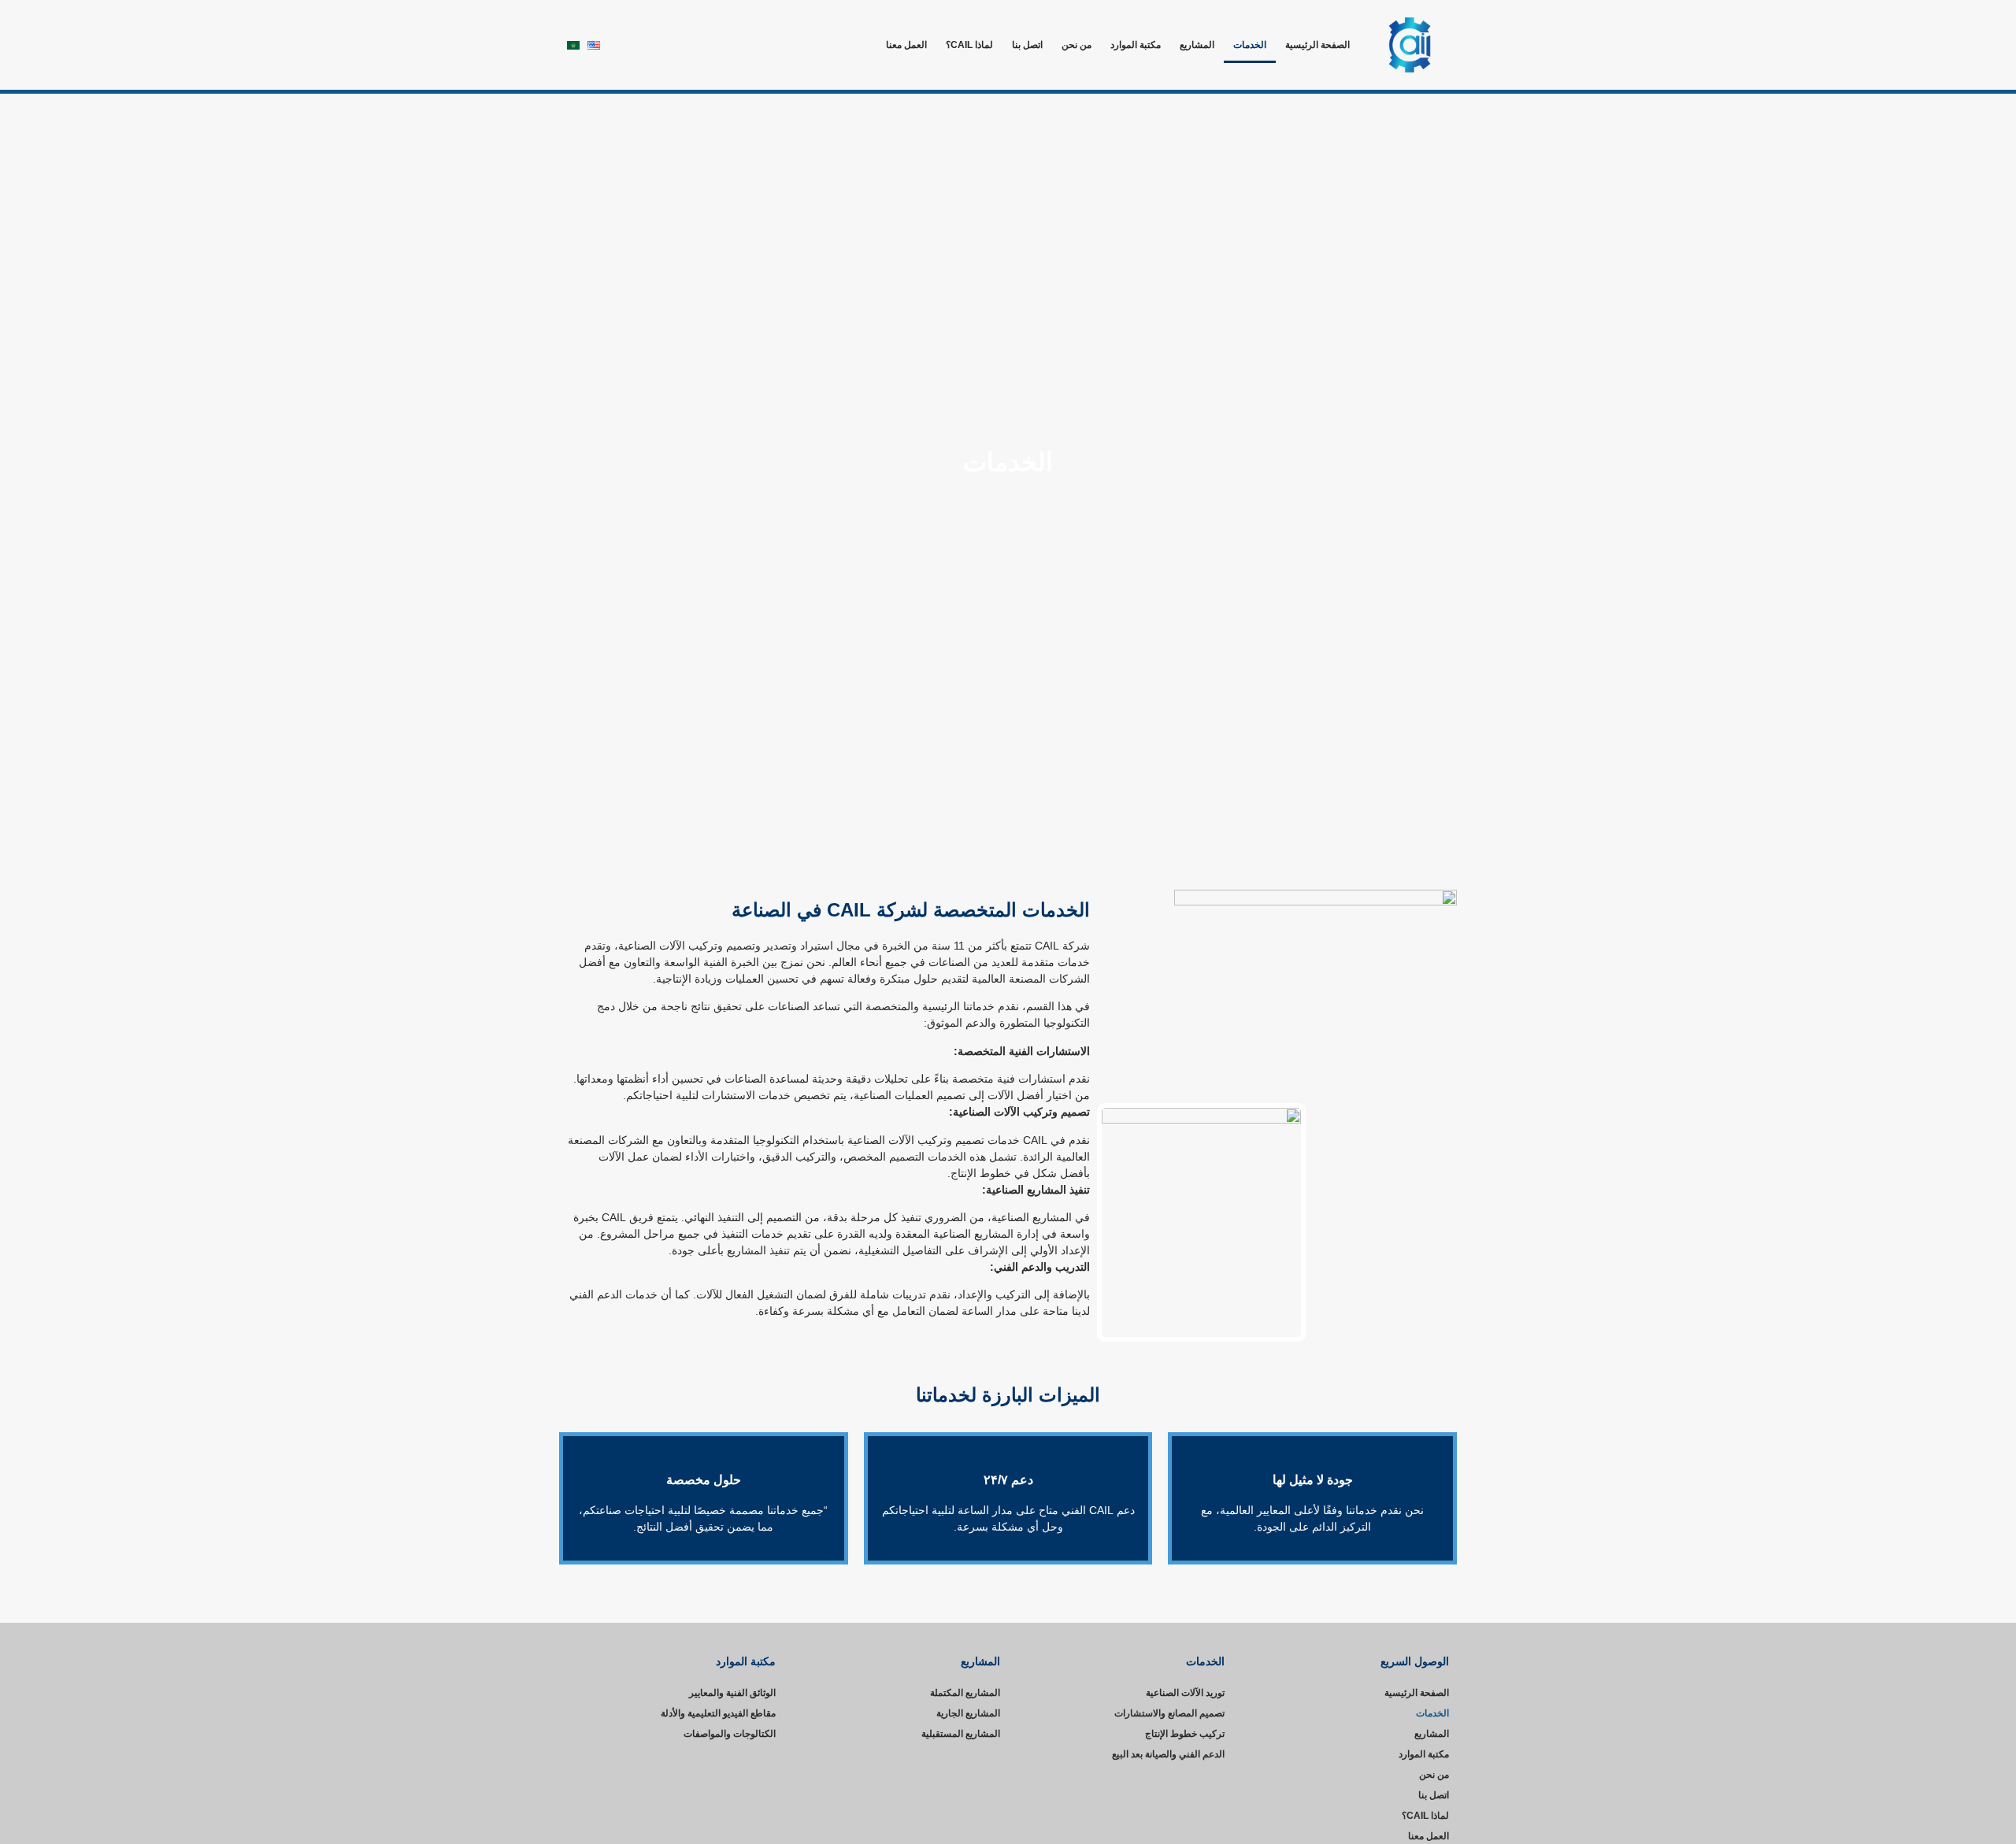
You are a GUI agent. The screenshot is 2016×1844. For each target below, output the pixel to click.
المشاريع (1197, 45)
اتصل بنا (1027, 45)
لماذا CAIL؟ (969, 45)
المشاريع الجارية (968, 1713)
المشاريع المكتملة (965, 1693)
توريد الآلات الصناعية (1185, 1693)
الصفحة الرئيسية (1317, 45)
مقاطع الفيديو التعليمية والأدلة (718, 1713)
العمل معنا (906, 45)
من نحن (1077, 45)
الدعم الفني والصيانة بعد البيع (1168, 1754)
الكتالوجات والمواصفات (730, 1734)
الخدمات (1250, 45)
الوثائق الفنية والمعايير (732, 1693)
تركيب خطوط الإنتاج (1185, 1734)
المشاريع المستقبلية (961, 1734)
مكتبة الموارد (1136, 45)
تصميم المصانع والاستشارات (1169, 1713)
